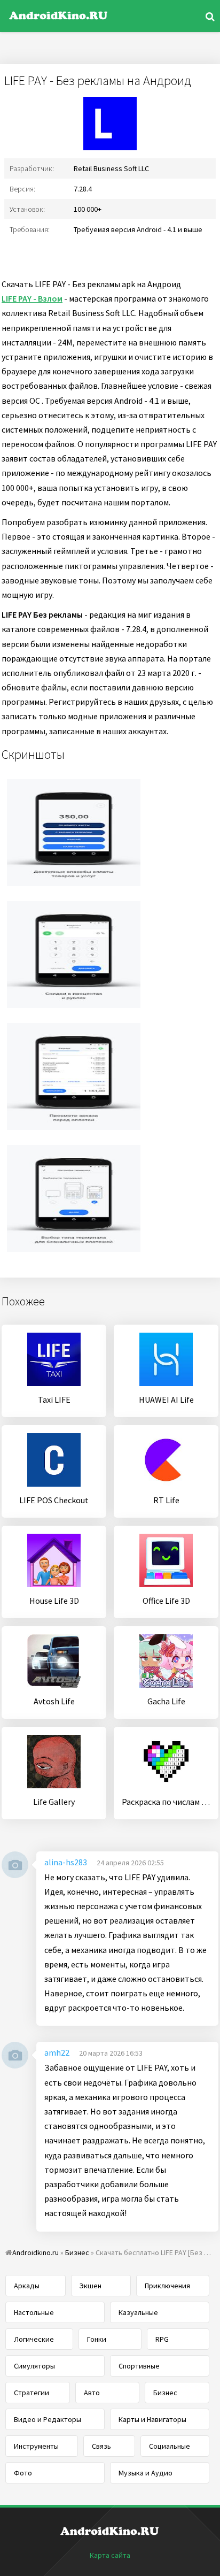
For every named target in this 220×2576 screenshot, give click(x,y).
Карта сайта (110, 2555)
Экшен (91, 2286)
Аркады (27, 2286)
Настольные (34, 2312)
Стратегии (32, 2393)
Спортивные (139, 2366)
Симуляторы (34, 2366)
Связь (101, 2446)
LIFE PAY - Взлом (32, 298)
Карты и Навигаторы (152, 2419)
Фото (23, 2473)
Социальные (170, 2446)
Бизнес (165, 2393)
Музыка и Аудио (146, 2473)
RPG (162, 2339)
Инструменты (36, 2446)
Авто (92, 2393)
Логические (34, 2339)
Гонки (97, 2339)
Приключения (167, 2286)
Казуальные (138, 2312)
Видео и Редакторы (48, 2419)
